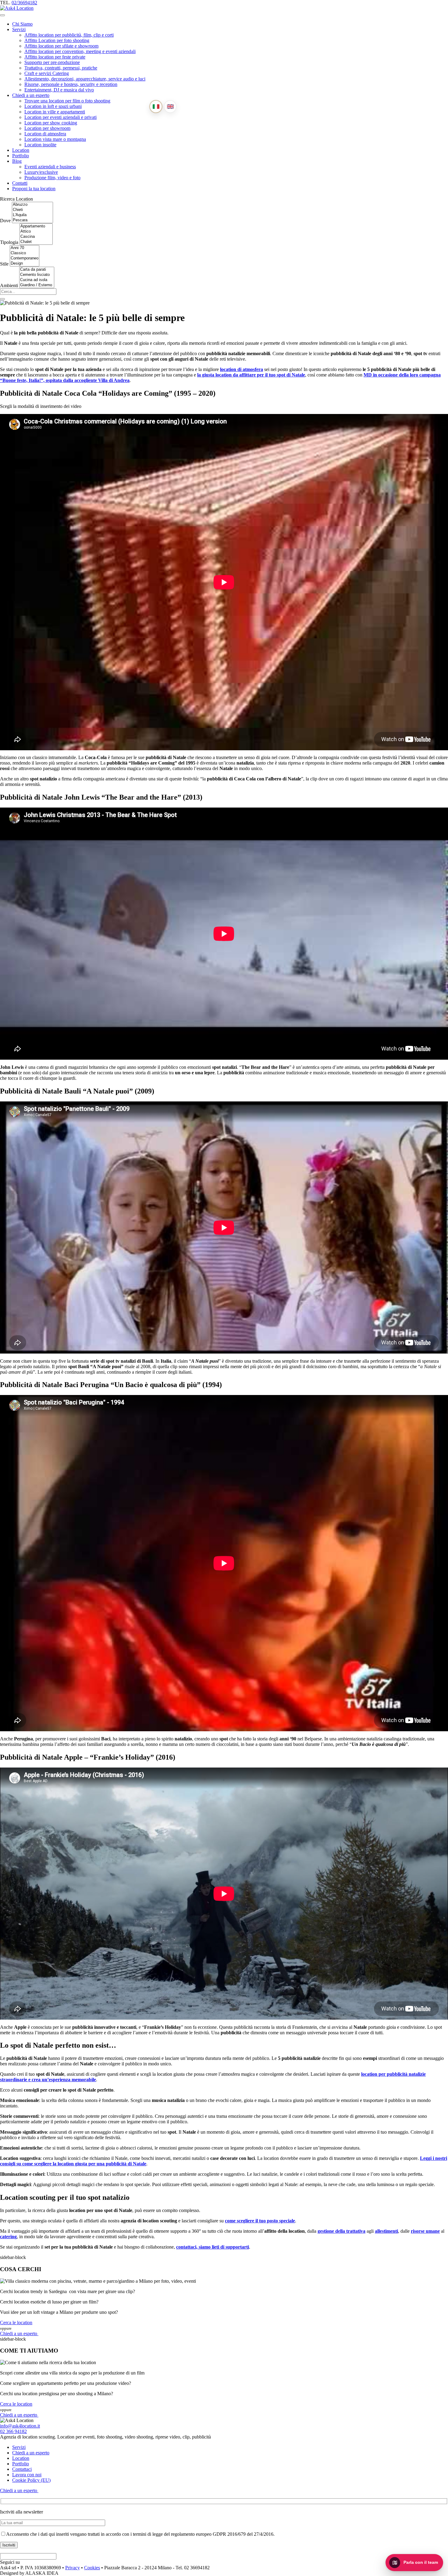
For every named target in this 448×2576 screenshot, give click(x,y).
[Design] (25, 264)
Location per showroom (47, 128)
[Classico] (25, 253)
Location (21, 150)
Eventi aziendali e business (50, 167)
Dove (5, 221)
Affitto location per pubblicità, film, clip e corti (69, 35)
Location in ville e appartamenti (55, 112)
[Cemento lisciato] (37, 275)
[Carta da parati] (37, 270)
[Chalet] (36, 242)
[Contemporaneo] (25, 258)
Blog (17, 161)
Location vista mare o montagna (55, 139)
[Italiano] (156, 107)
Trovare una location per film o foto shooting (67, 101)
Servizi (19, 29)
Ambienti (9, 285)
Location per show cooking (51, 123)
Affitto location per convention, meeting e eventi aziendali (80, 51)
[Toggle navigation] (2, 15)
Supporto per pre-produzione (52, 62)
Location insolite (40, 145)
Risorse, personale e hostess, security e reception (71, 84)
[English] (170, 107)
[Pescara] (32, 220)
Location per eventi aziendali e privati (60, 117)
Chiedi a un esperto (31, 95)
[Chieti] (32, 210)
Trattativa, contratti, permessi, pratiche (61, 68)
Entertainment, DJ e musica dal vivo (59, 90)
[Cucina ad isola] (37, 280)
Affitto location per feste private (55, 57)
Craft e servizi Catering (47, 73)
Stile (4, 264)
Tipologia (9, 242)
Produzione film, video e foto (52, 178)
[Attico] (36, 232)
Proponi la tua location (34, 189)
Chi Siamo (22, 24)
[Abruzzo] (32, 205)
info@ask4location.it (20, 2426)
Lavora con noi (27, 2475)
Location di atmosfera (45, 134)
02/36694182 (24, 3)
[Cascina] (36, 237)
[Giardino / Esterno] (37, 285)
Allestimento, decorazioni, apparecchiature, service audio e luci (85, 79)
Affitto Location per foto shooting (57, 40)
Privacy (73, 2568)
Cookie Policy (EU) (31, 2480)
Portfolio (21, 156)
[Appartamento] (36, 226)
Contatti (20, 183)
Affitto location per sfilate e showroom (61, 46)
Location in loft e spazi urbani (53, 106)
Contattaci (22, 2469)
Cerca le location (16, 2323)
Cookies (92, 2568)
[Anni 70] (25, 248)
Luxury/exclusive (41, 172)
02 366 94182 (13, 2431)
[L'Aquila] (32, 215)
